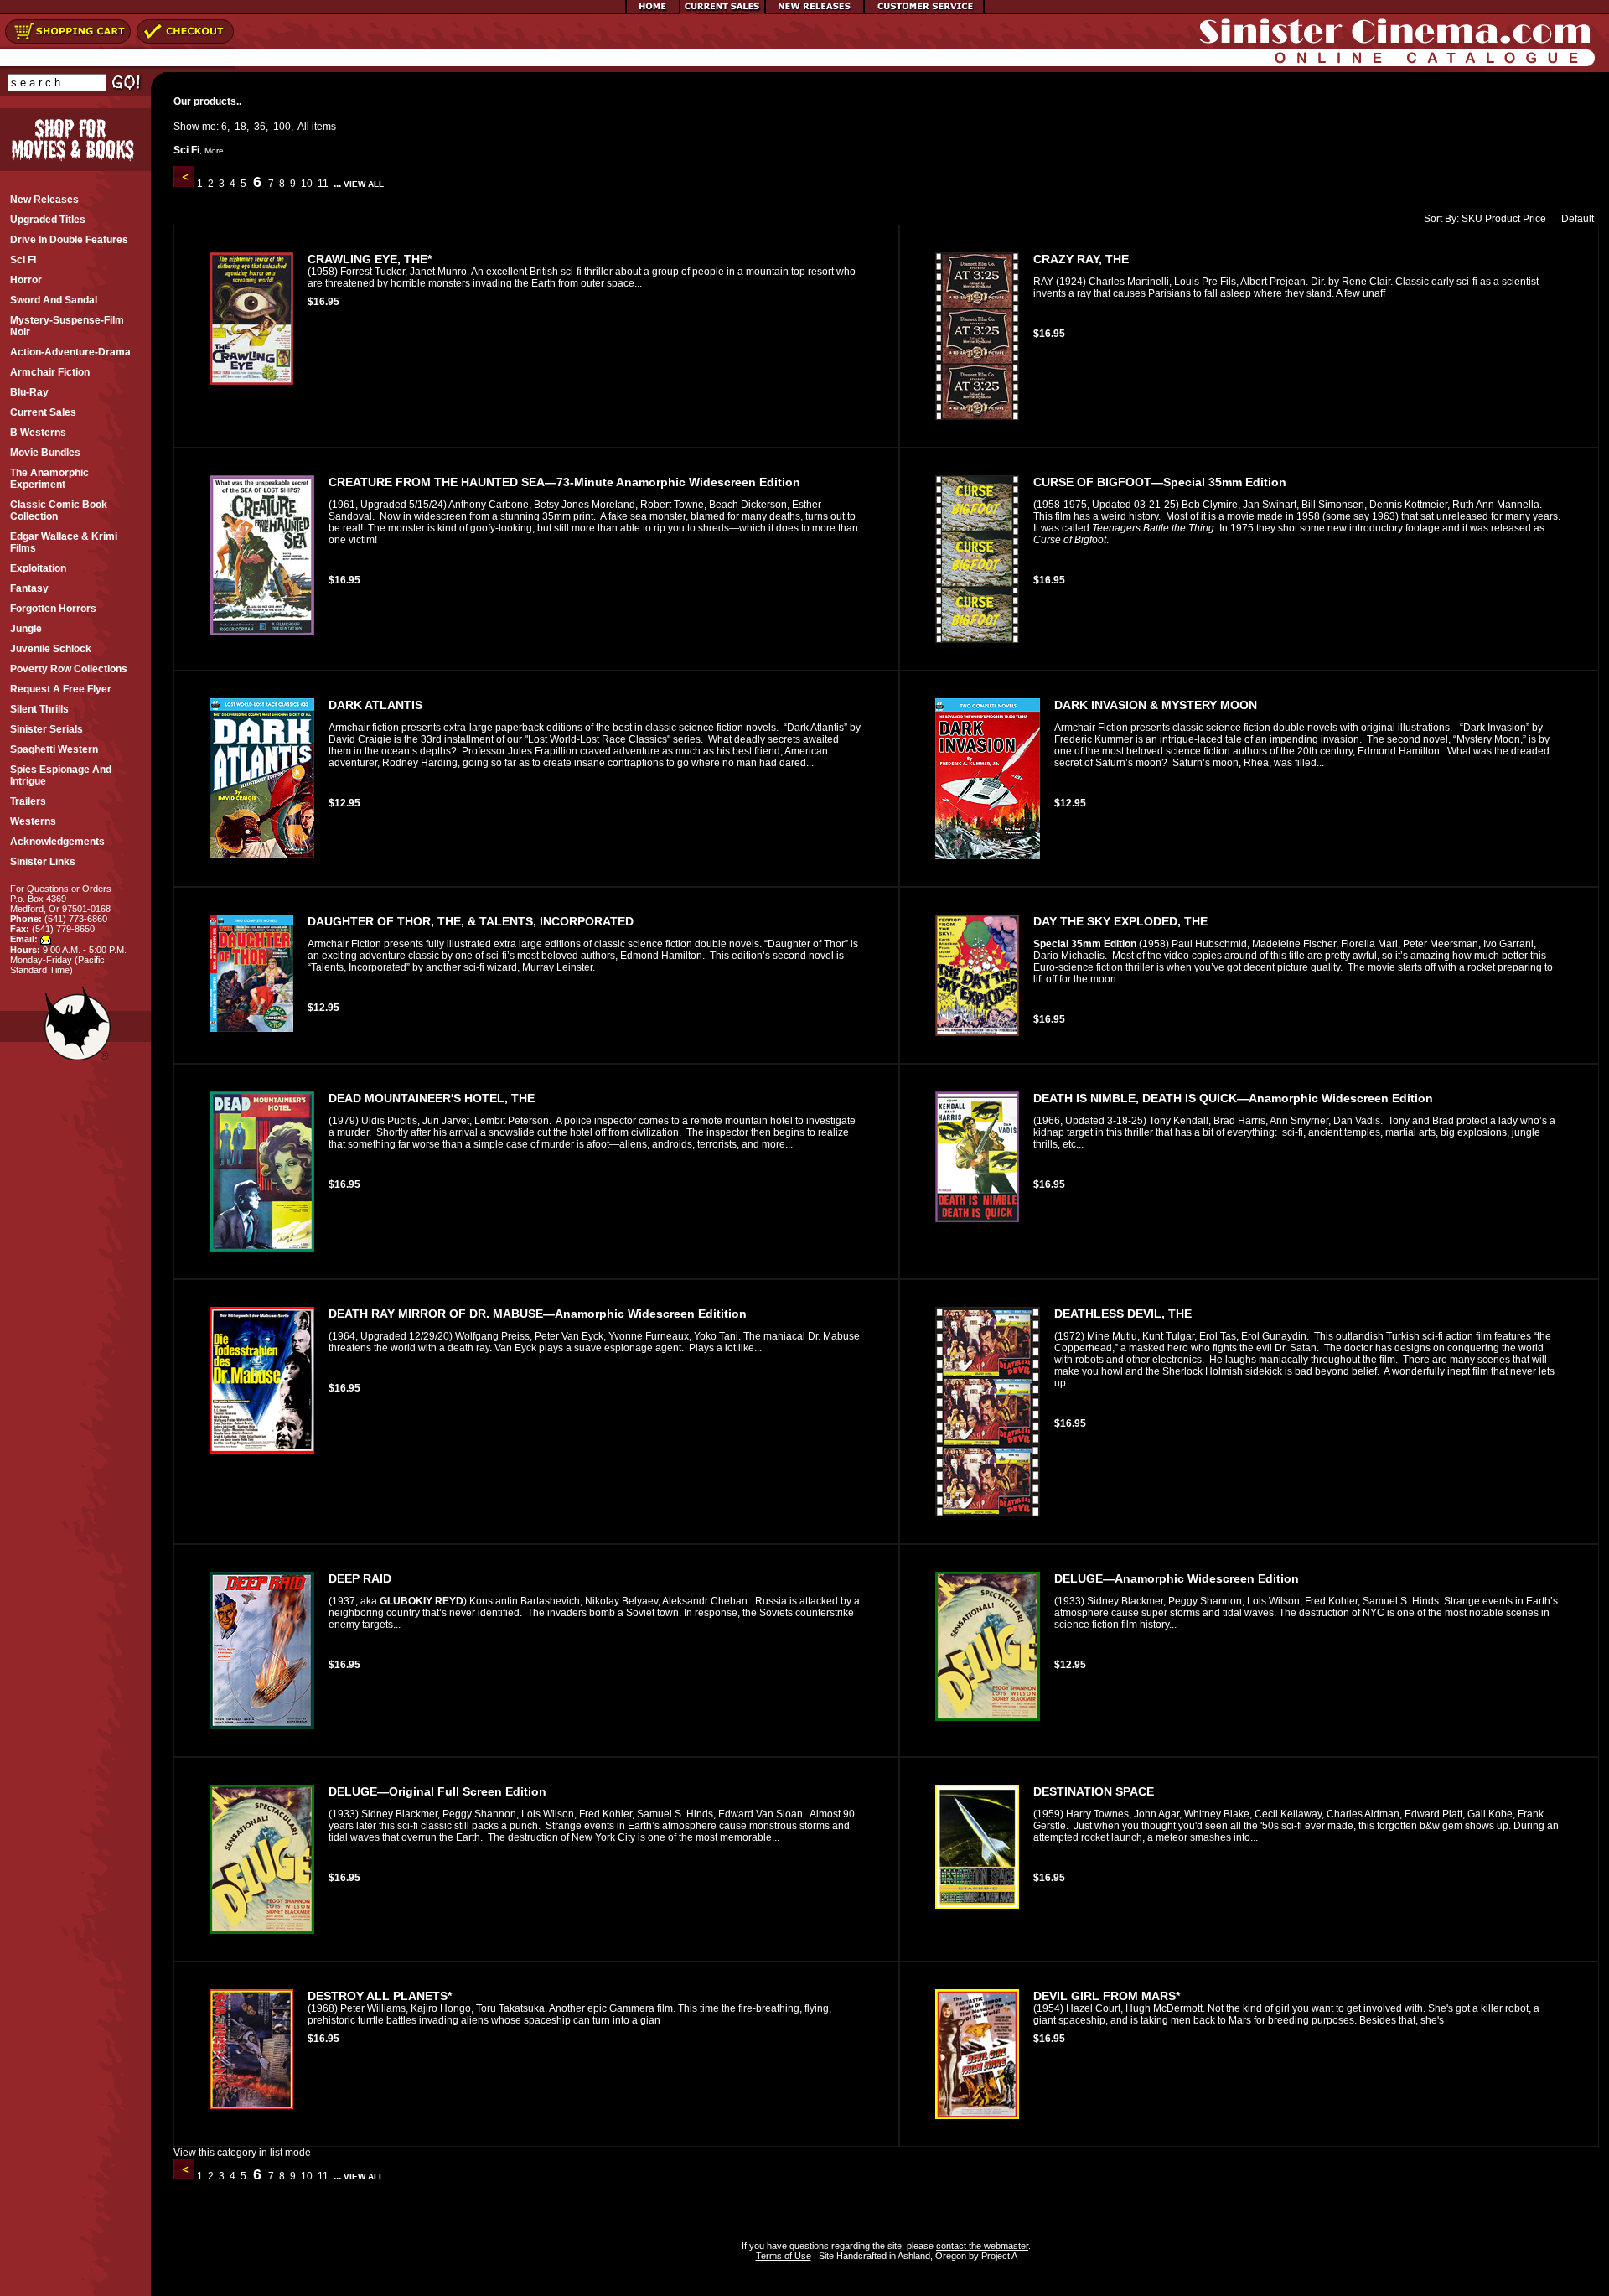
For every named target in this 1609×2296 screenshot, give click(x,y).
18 (241, 127)
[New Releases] (815, 11)
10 (307, 184)
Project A (998, 2256)
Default (1578, 219)
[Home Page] (653, 11)
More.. (217, 150)
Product (1503, 219)
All (303, 127)
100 (282, 127)
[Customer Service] (924, 11)
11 (323, 184)
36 (260, 127)
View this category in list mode (242, 2153)
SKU (1472, 219)
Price (1534, 219)
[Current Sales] (722, 11)
